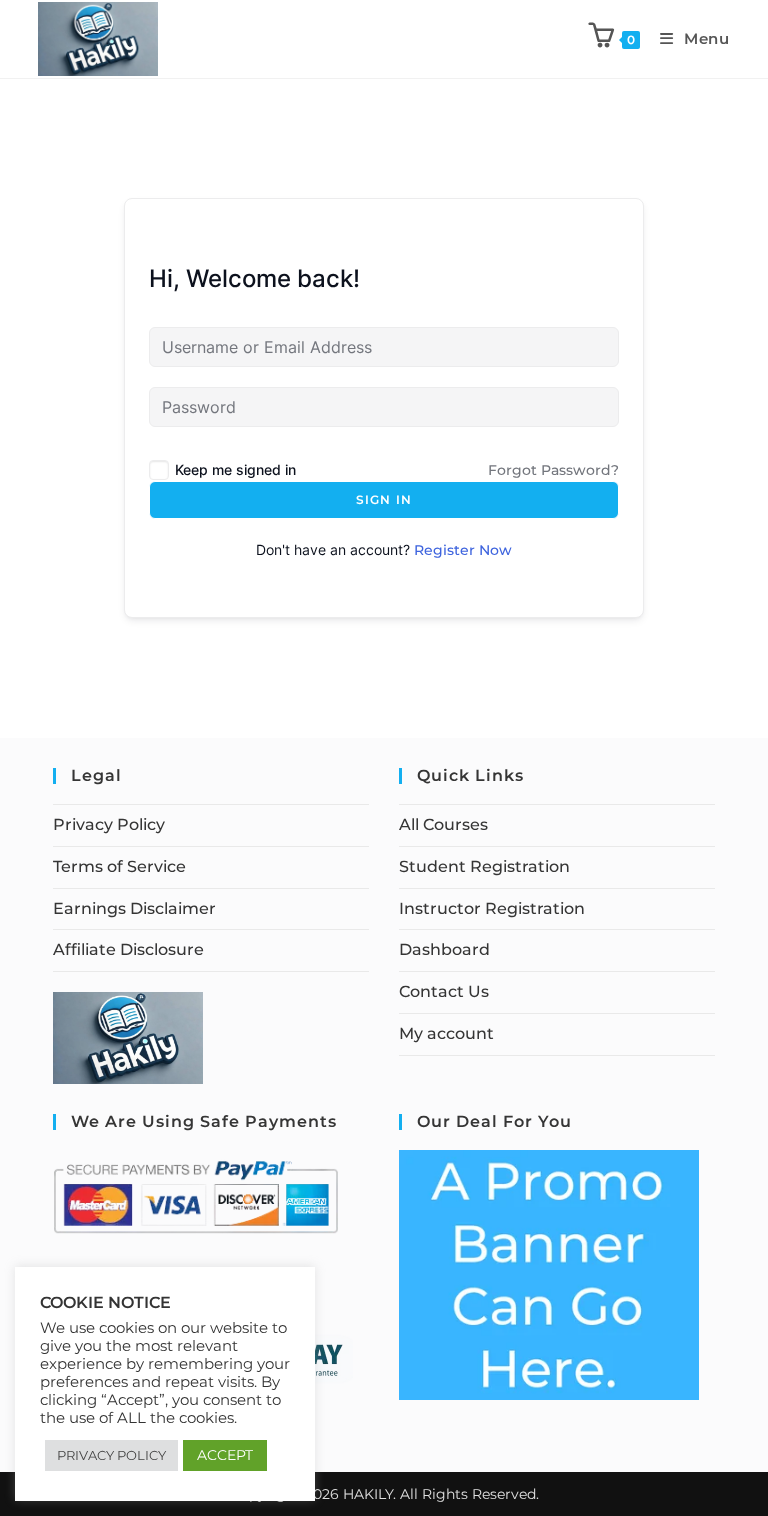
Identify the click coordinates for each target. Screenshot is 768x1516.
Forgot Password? (553, 470)
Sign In (384, 499)
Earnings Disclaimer (134, 908)
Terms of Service (119, 866)
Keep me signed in (235, 469)
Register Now (463, 550)
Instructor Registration (492, 908)
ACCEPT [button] (225, 1455)
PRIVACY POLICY (111, 1455)
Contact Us (444, 991)
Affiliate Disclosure (128, 949)
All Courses (443, 824)
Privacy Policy (109, 824)
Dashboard (444, 949)
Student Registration (484, 866)
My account (446, 1033)
